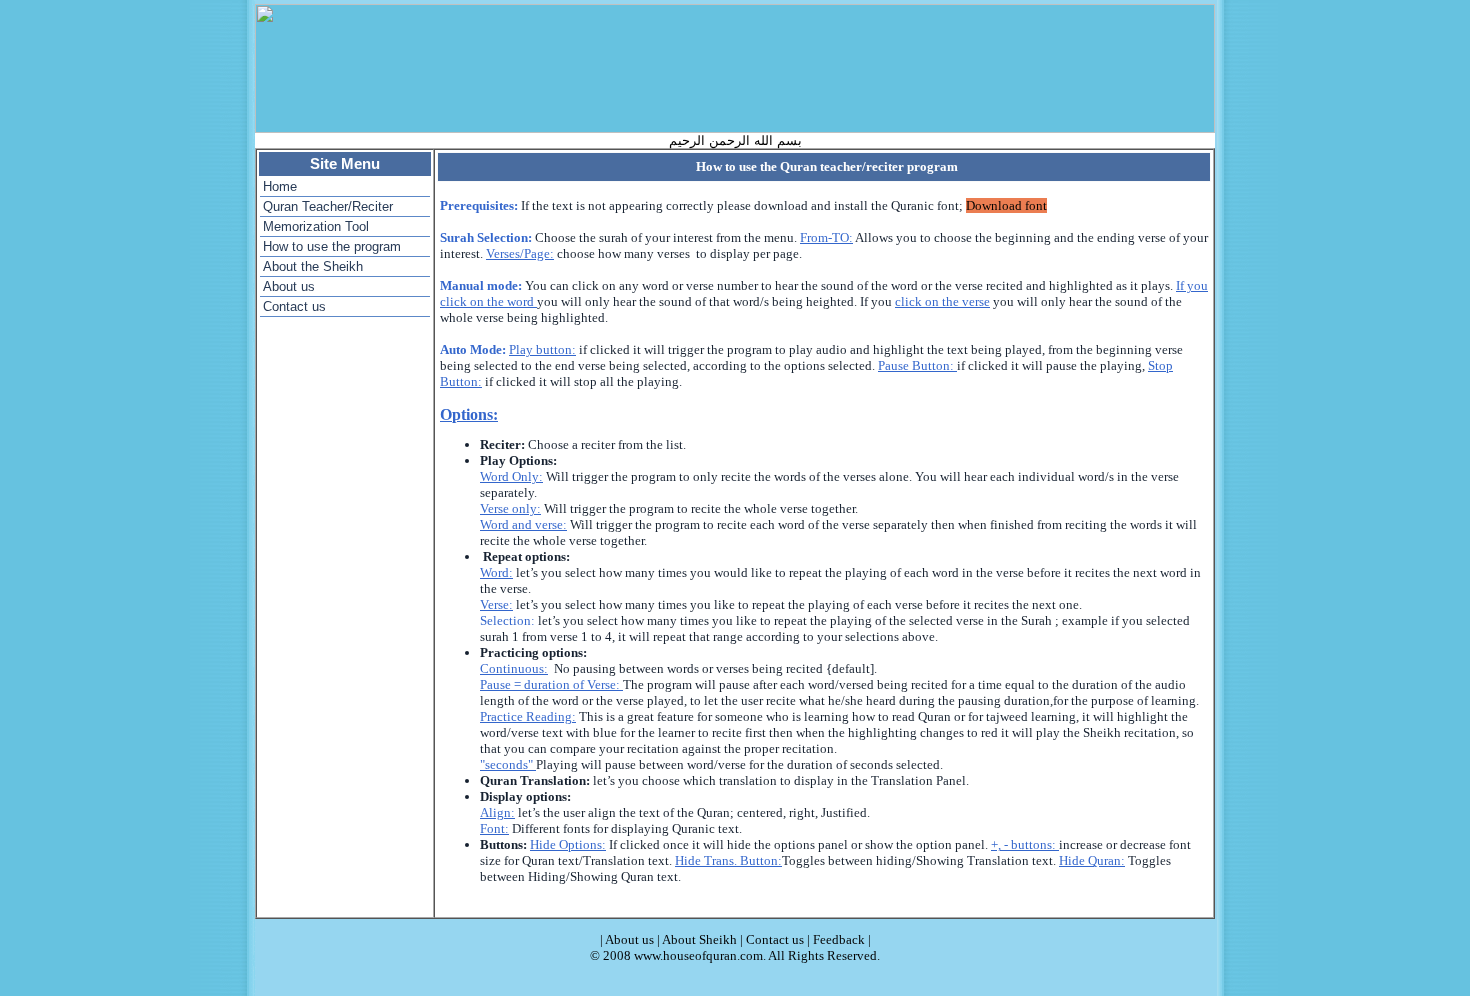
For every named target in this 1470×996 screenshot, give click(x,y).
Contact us (294, 306)
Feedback (839, 939)
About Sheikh (699, 939)
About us (289, 286)
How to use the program (332, 246)
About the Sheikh (313, 266)
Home (280, 186)
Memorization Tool (316, 226)
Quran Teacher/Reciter (328, 206)
